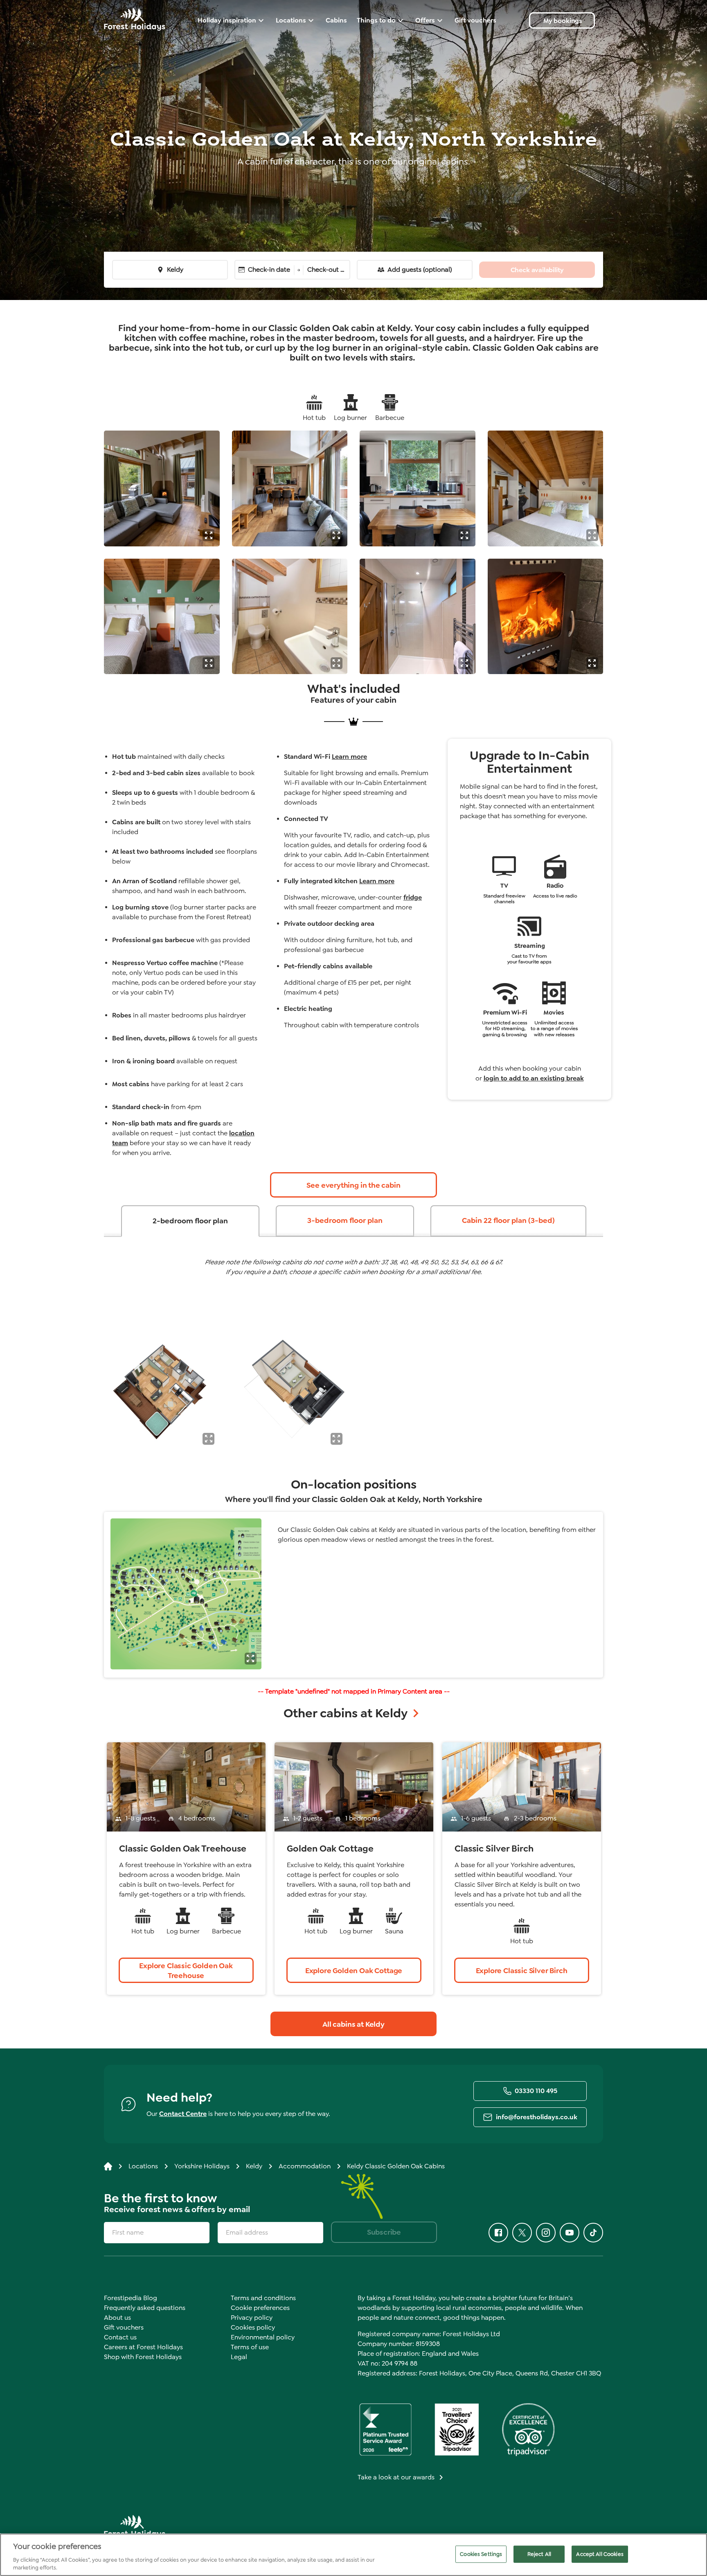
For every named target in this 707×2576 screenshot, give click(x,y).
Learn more (349, 757)
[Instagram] (546, 2233)
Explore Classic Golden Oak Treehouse (186, 1971)
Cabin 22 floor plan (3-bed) (508, 1220)
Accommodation (305, 2166)
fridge (413, 897)
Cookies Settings (481, 2554)
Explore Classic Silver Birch (522, 1971)
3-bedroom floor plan (345, 1220)
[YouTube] (570, 2233)
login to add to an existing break (534, 1078)
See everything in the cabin (353, 1185)
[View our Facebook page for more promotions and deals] (498, 2233)
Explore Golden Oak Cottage (354, 1971)
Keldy (175, 270)
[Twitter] (522, 2233)
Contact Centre (183, 2114)
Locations (143, 2166)
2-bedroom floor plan (190, 1221)
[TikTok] (593, 2233)
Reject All (539, 2554)
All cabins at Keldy (353, 2024)
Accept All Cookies (600, 2554)
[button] (208, 535)
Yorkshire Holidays (202, 2166)
